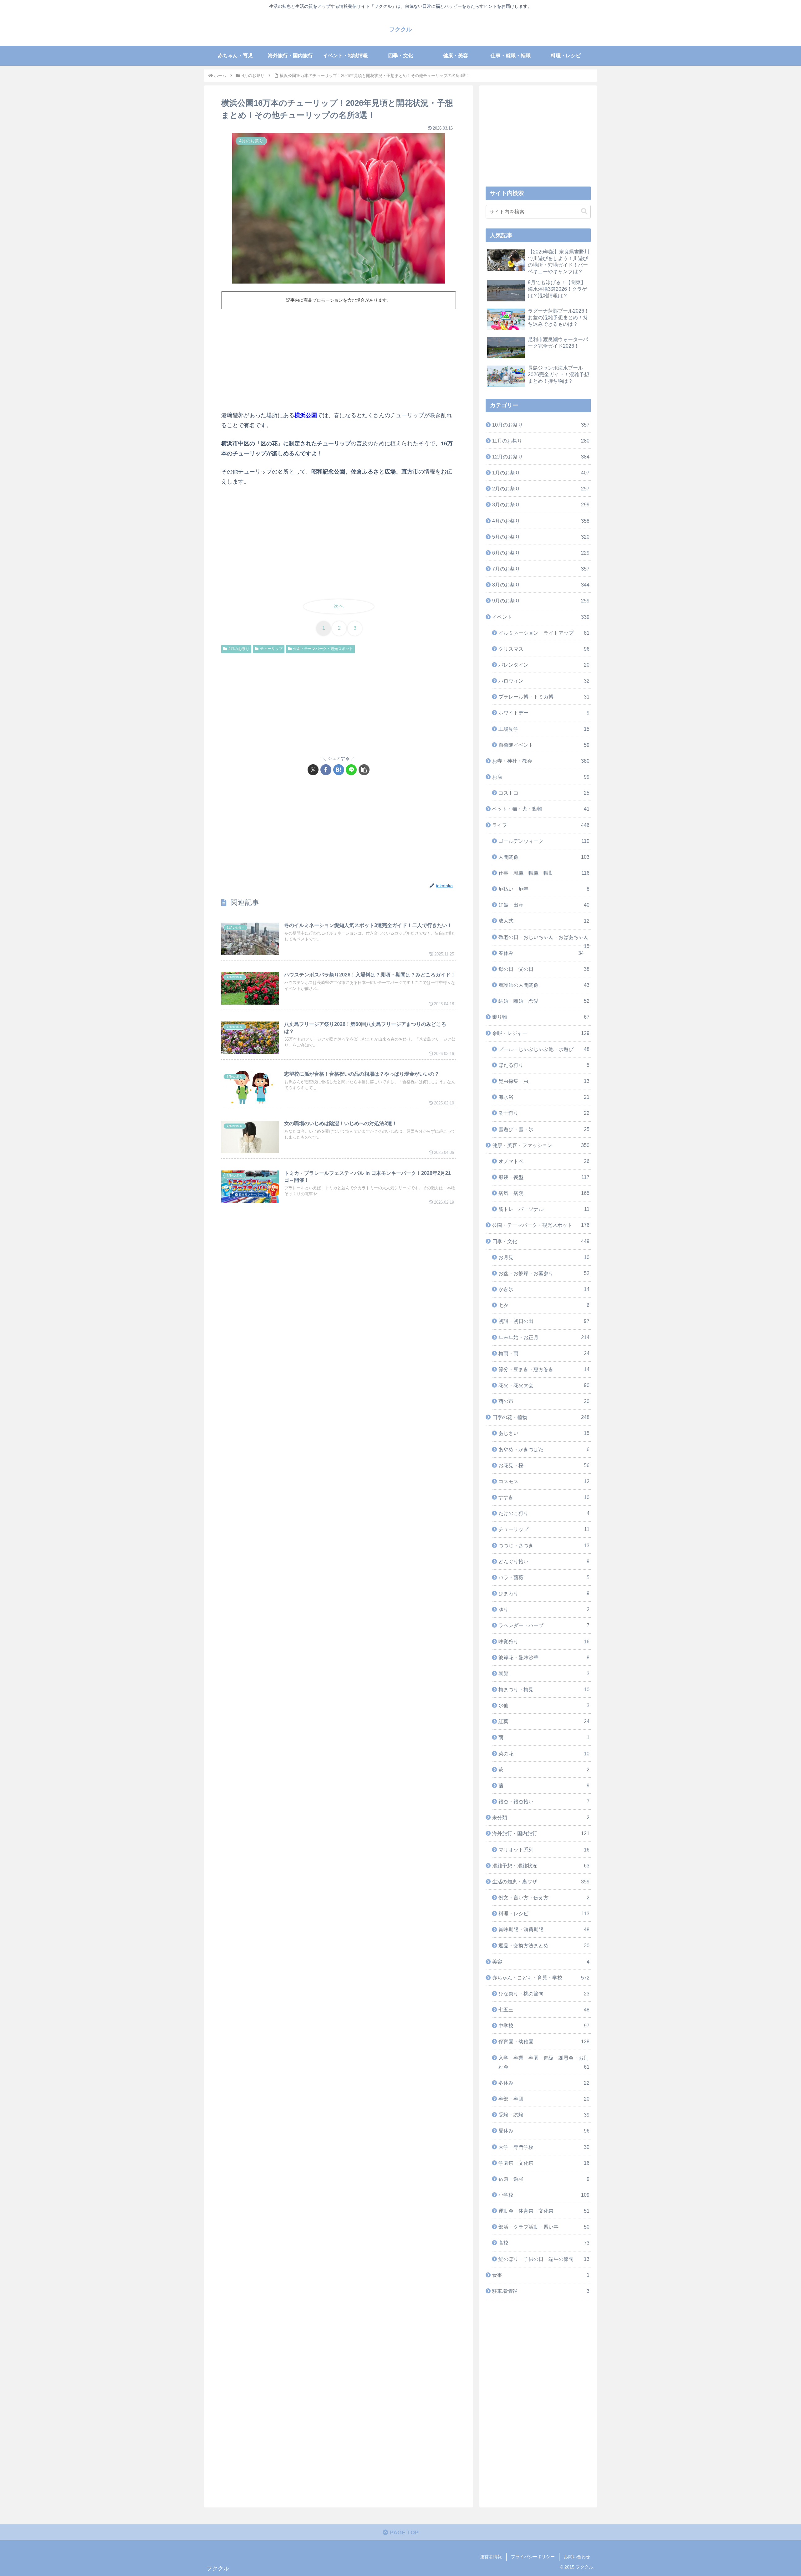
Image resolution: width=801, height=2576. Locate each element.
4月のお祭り (239, 649)
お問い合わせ (577, 2557)
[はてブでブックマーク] (339, 770)
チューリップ (271, 649)
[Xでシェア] (313, 770)
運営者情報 (491, 2557)
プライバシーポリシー (533, 2557)
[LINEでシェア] (351, 770)
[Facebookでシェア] (326, 770)
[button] (364, 770)
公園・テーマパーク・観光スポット (323, 649)
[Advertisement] (339, 359)
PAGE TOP (403, 2532)
